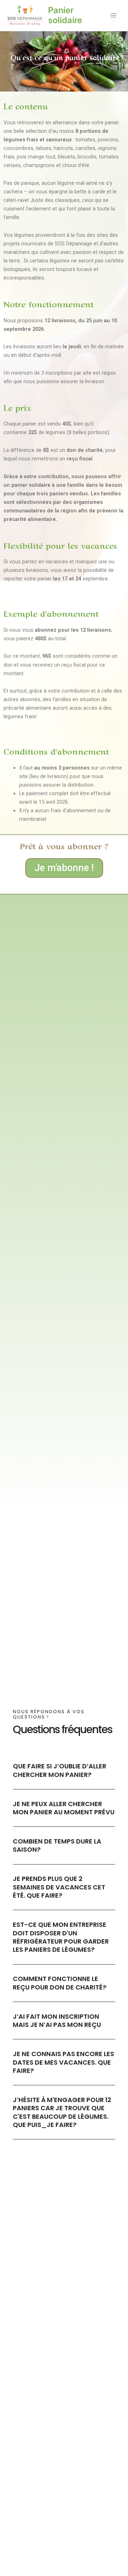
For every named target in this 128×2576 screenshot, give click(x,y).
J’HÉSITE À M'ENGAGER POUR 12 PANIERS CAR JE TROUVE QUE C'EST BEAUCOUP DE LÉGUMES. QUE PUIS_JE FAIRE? (62, 2112)
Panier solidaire (65, 15)
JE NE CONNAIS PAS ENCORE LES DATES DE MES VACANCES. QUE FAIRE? (63, 2062)
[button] (64, 1770)
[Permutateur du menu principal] (113, 16)
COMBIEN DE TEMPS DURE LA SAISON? (57, 1845)
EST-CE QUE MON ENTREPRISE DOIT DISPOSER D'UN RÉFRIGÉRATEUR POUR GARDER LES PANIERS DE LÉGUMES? (61, 1937)
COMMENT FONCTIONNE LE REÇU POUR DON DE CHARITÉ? (60, 1983)
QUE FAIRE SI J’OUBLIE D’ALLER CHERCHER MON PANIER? (60, 1770)
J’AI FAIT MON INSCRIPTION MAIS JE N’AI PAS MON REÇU (57, 2020)
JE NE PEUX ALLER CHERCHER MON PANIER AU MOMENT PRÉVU (64, 1808)
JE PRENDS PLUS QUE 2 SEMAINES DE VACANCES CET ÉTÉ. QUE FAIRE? (59, 1887)
